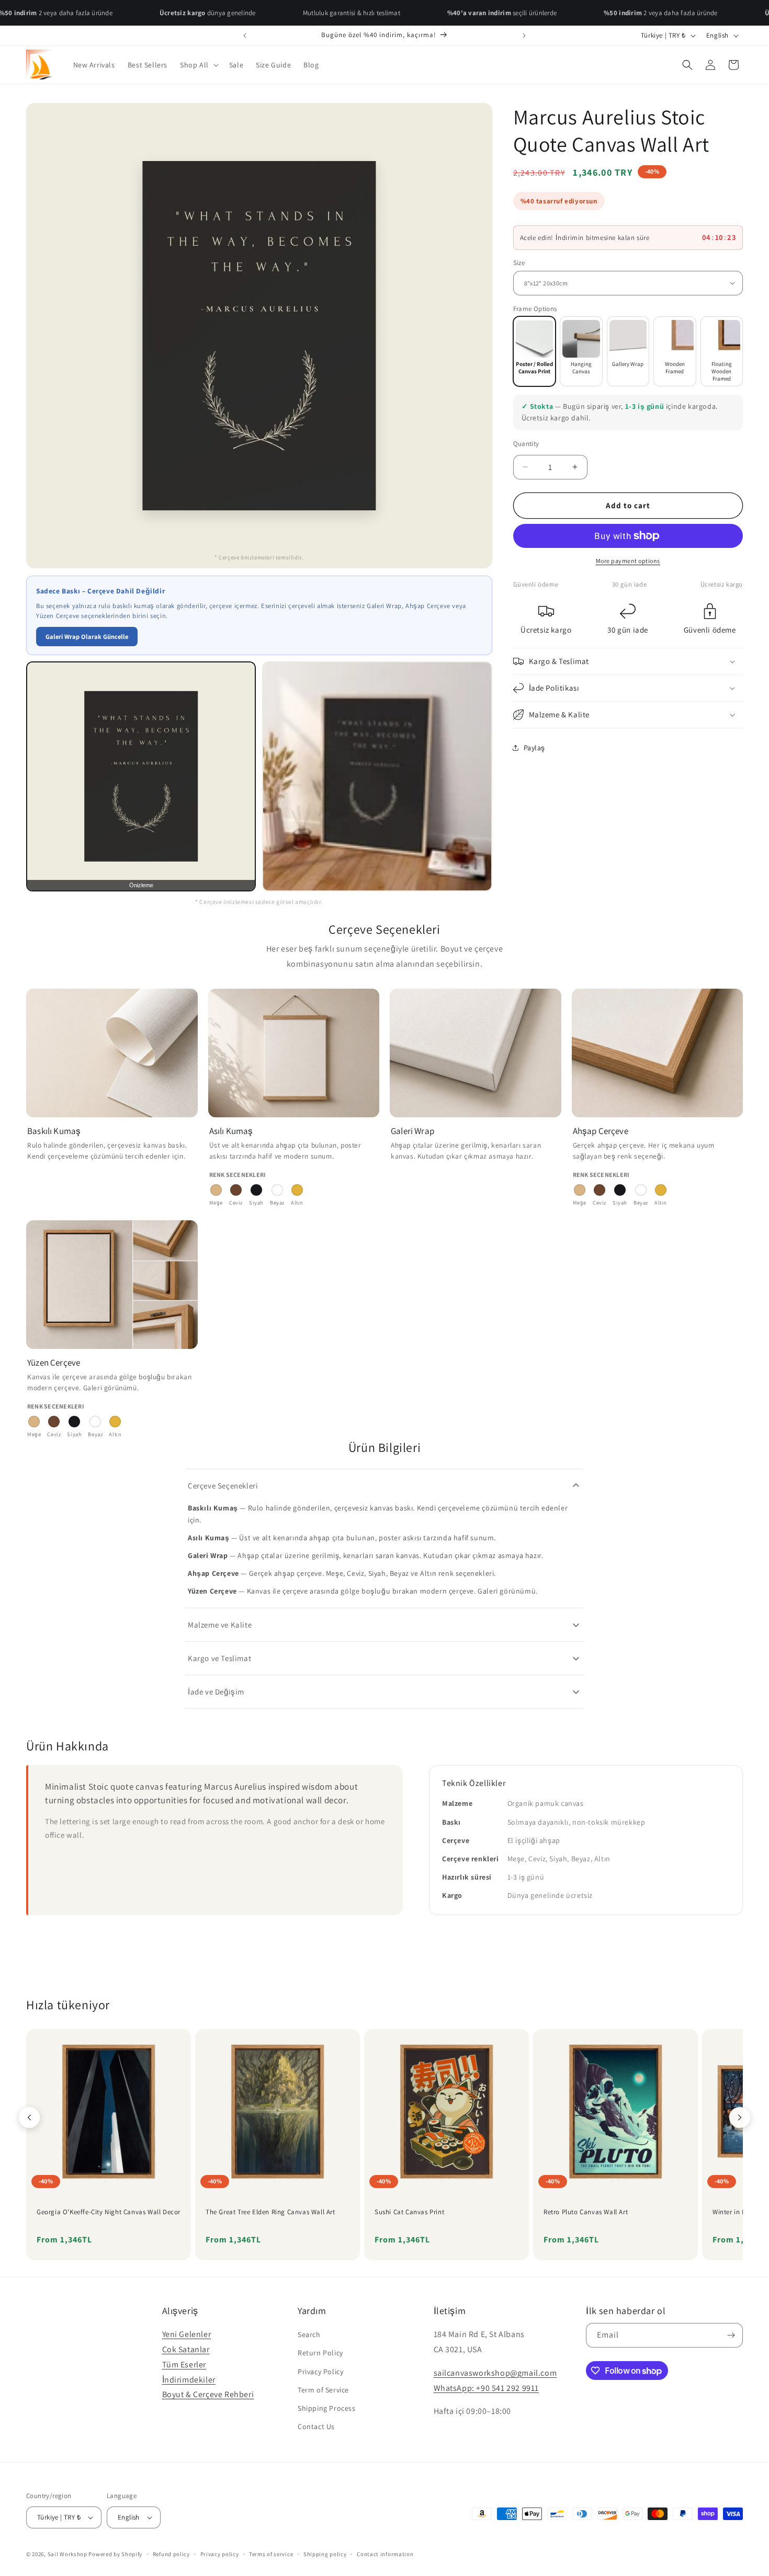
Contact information (385, 2554)
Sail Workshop (67, 2554)
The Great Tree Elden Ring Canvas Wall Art (270, 2212)
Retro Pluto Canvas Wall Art (586, 2212)
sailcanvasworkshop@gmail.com (495, 2373)
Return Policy (320, 2353)
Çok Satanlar (186, 2349)
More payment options (628, 561)
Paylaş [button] (535, 747)
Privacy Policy (320, 2372)
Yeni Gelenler (187, 2334)
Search (309, 2334)
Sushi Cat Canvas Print (409, 2212)
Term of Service (323, 2390)
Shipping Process (327, 2408)
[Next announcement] (524, 36)
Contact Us (316, 2426)
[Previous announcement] (245, 36)
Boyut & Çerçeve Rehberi (208, 2394)
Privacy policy (220, 2554)
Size (519, 262)
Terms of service (271, 2554)
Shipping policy (325, 2554)
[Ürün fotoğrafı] (377, 776)
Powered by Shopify (115, 2554)
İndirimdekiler (189, 2380)
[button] (198, 65)
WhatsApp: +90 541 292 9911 (487, 2388)
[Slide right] (740, 2117)
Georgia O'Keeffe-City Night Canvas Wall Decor (109, 2212)
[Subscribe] (731, 2335)
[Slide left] (29, 2117)
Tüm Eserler (184, 2365)
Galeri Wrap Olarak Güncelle (87, 637)
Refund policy (171, 2554)
